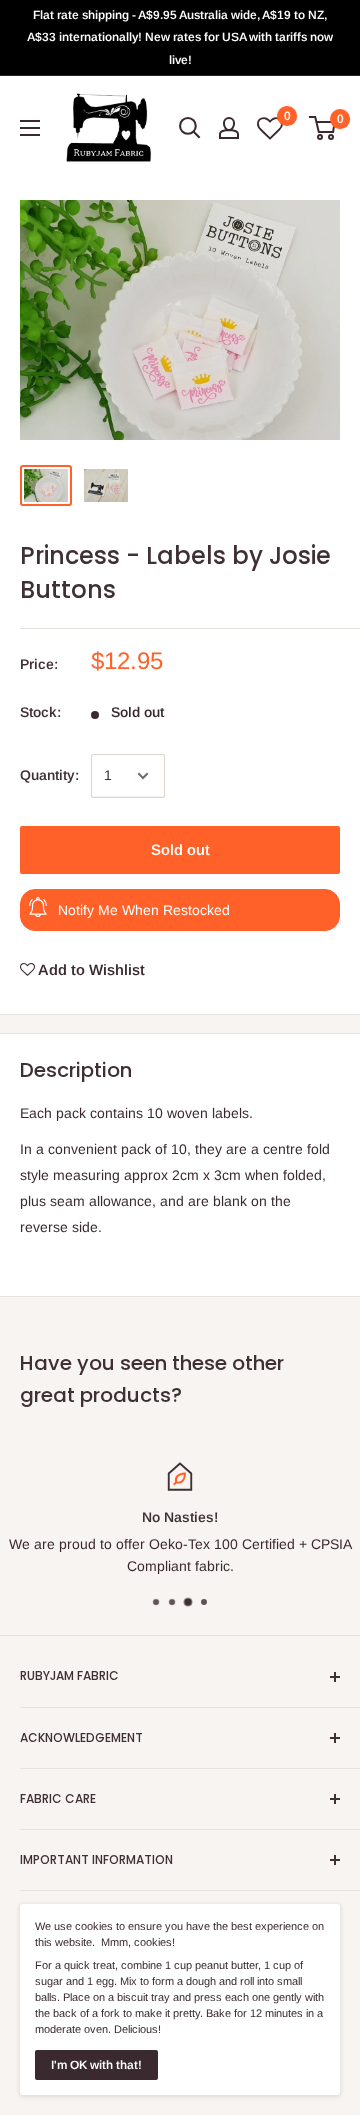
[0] (323, 128)
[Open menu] (30, 128)
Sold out (180, 849)
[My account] (229, 128)
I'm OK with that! (96, 2065)
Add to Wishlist (90, 969)
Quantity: (49, 775)
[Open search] (190, 128)
